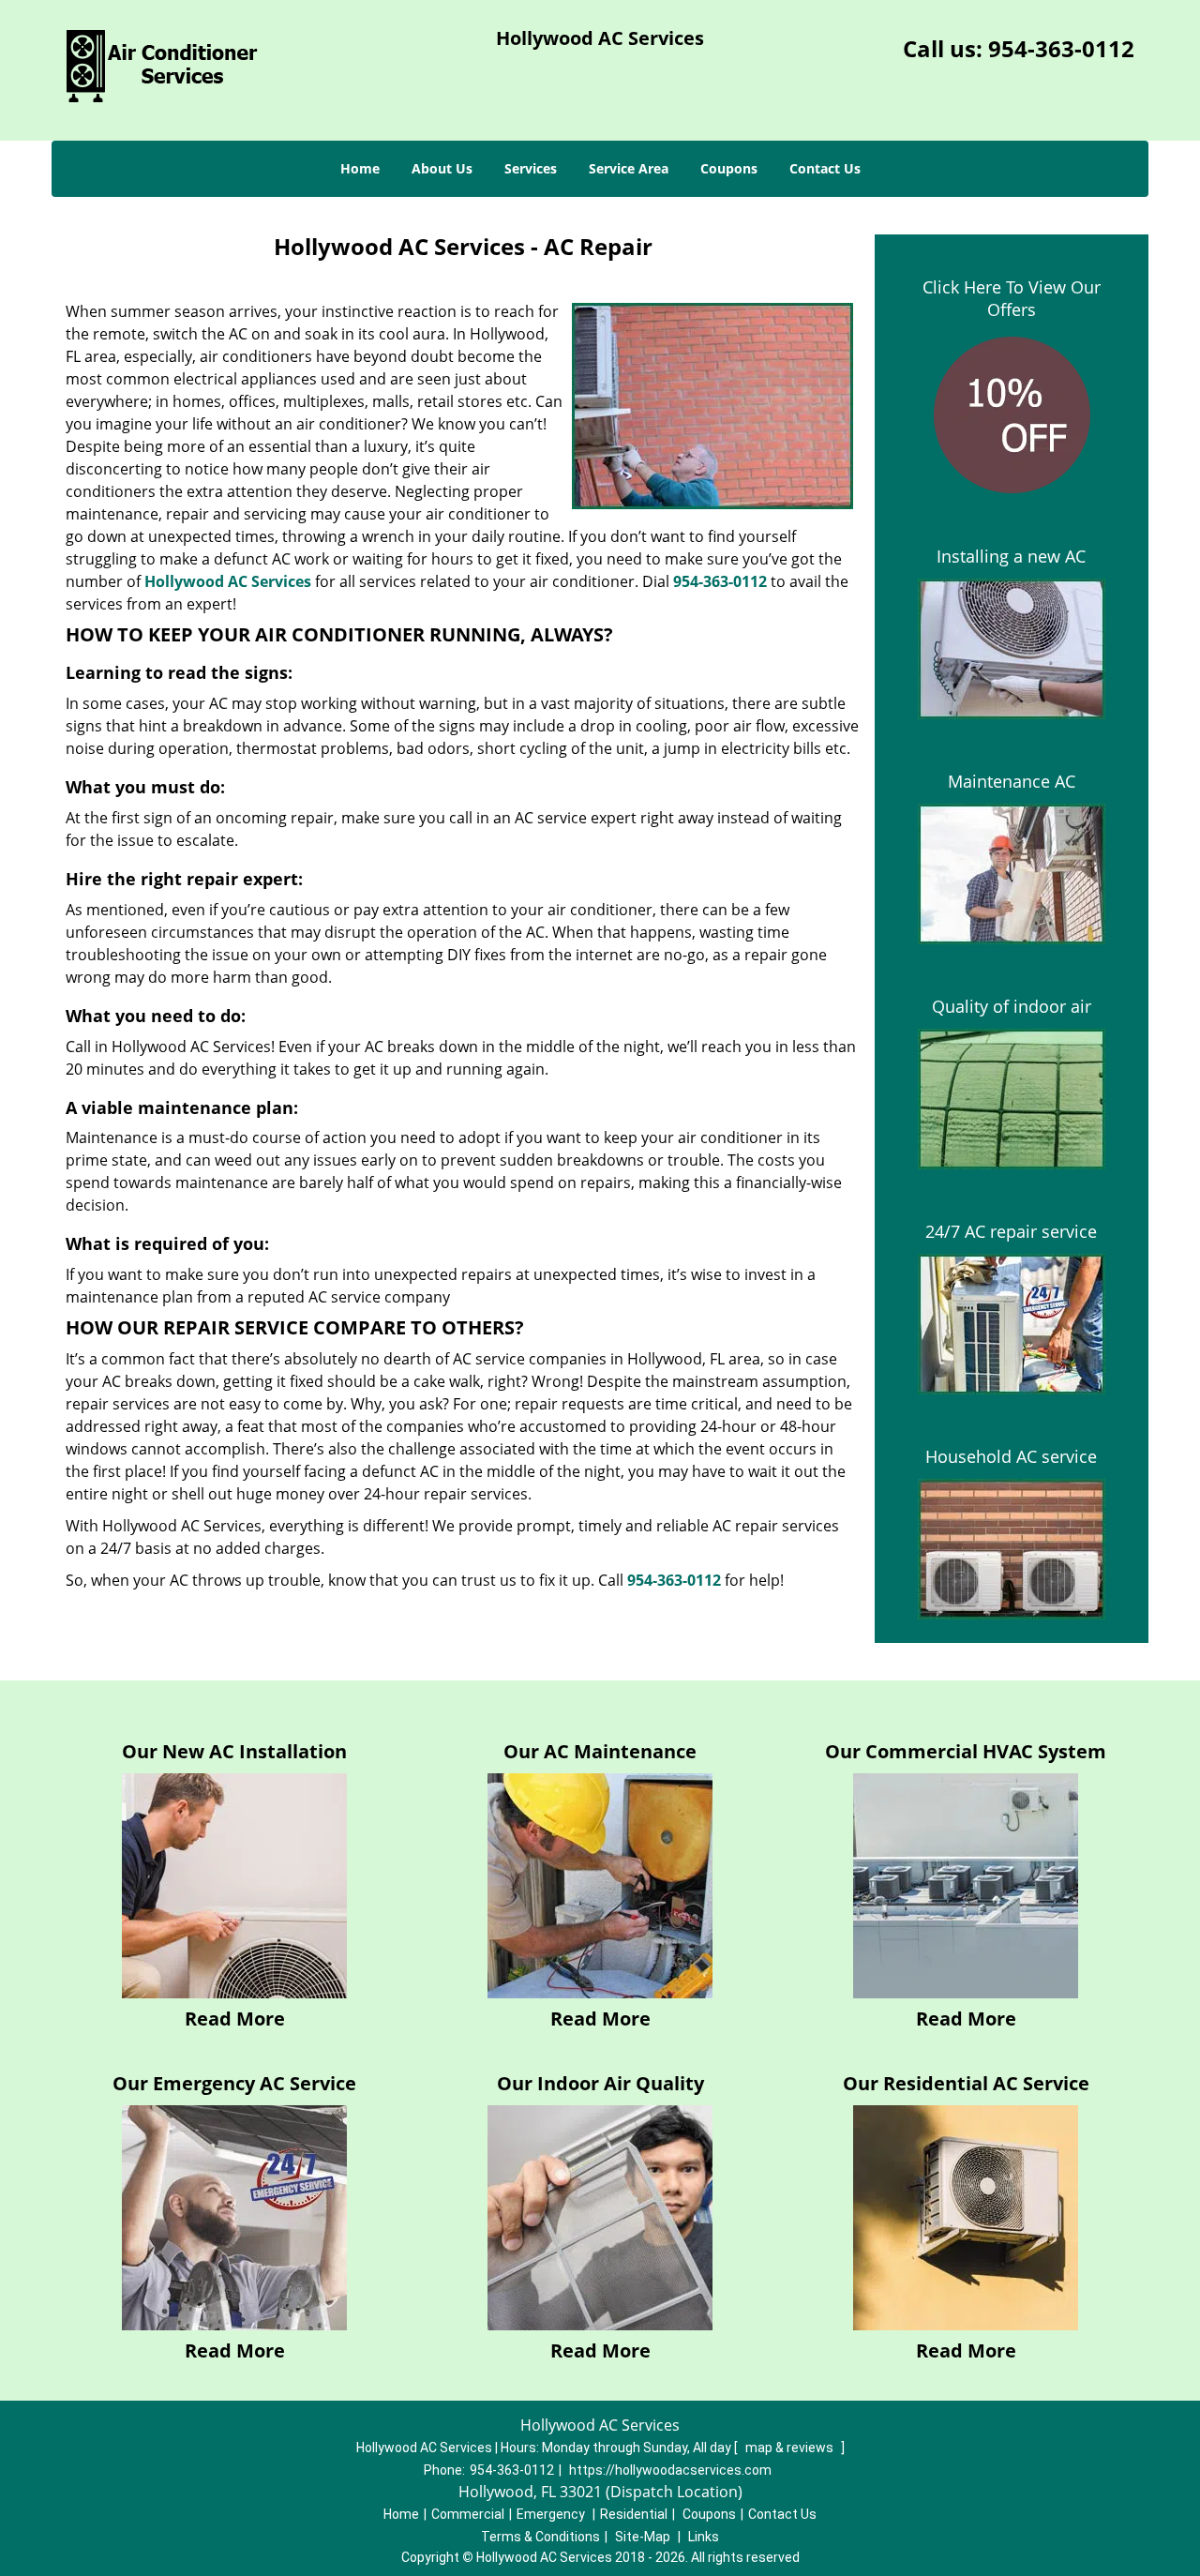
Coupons (729, 168)
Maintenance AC (1012, 781)
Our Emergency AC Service (234, 2083)
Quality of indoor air (1012, 1006)
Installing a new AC (1011, 556)
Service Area (629, 168)
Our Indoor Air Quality (600, 2083)
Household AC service (1011, 1456)
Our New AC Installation (234, 1751)
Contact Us (825, 168)
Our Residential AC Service (966, 2083)
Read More (235, 2019)
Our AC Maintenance (600, 1751)
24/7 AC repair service (1011, 1231)
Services (531, 168)
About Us (442, 168)
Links (704, 2537)
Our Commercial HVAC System (966, 1751)
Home (360, 168)
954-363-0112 (1061, 48)
